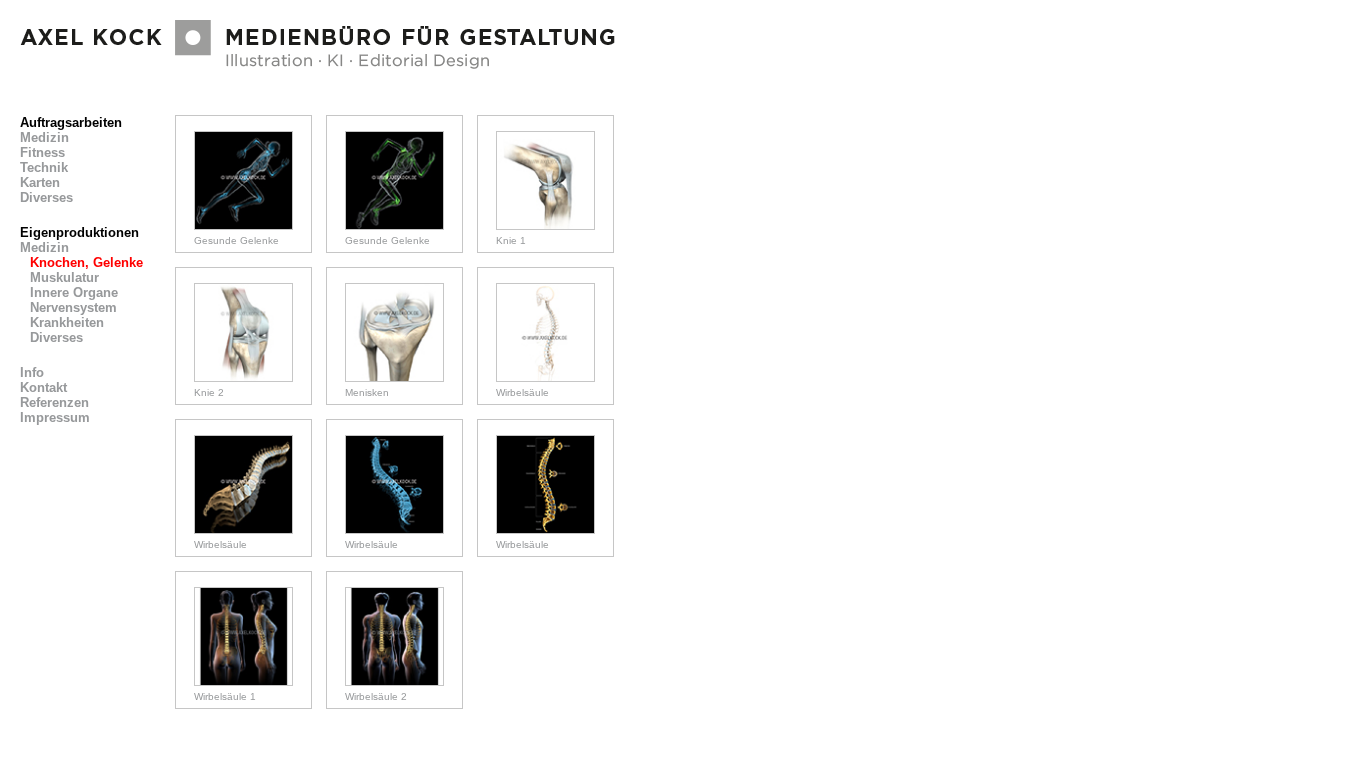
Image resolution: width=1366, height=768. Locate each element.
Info (32, 372)
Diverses (46, 197)
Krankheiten (67, 322)
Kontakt (43, 387)
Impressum (55, 417)
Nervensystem (73, 307)
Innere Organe (74, 292)
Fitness (42, 152)
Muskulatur (64, 277)
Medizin (44, 137)
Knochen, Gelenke (86, 262)
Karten (40, 182)
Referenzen (54, 402)
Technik (44, 167)
